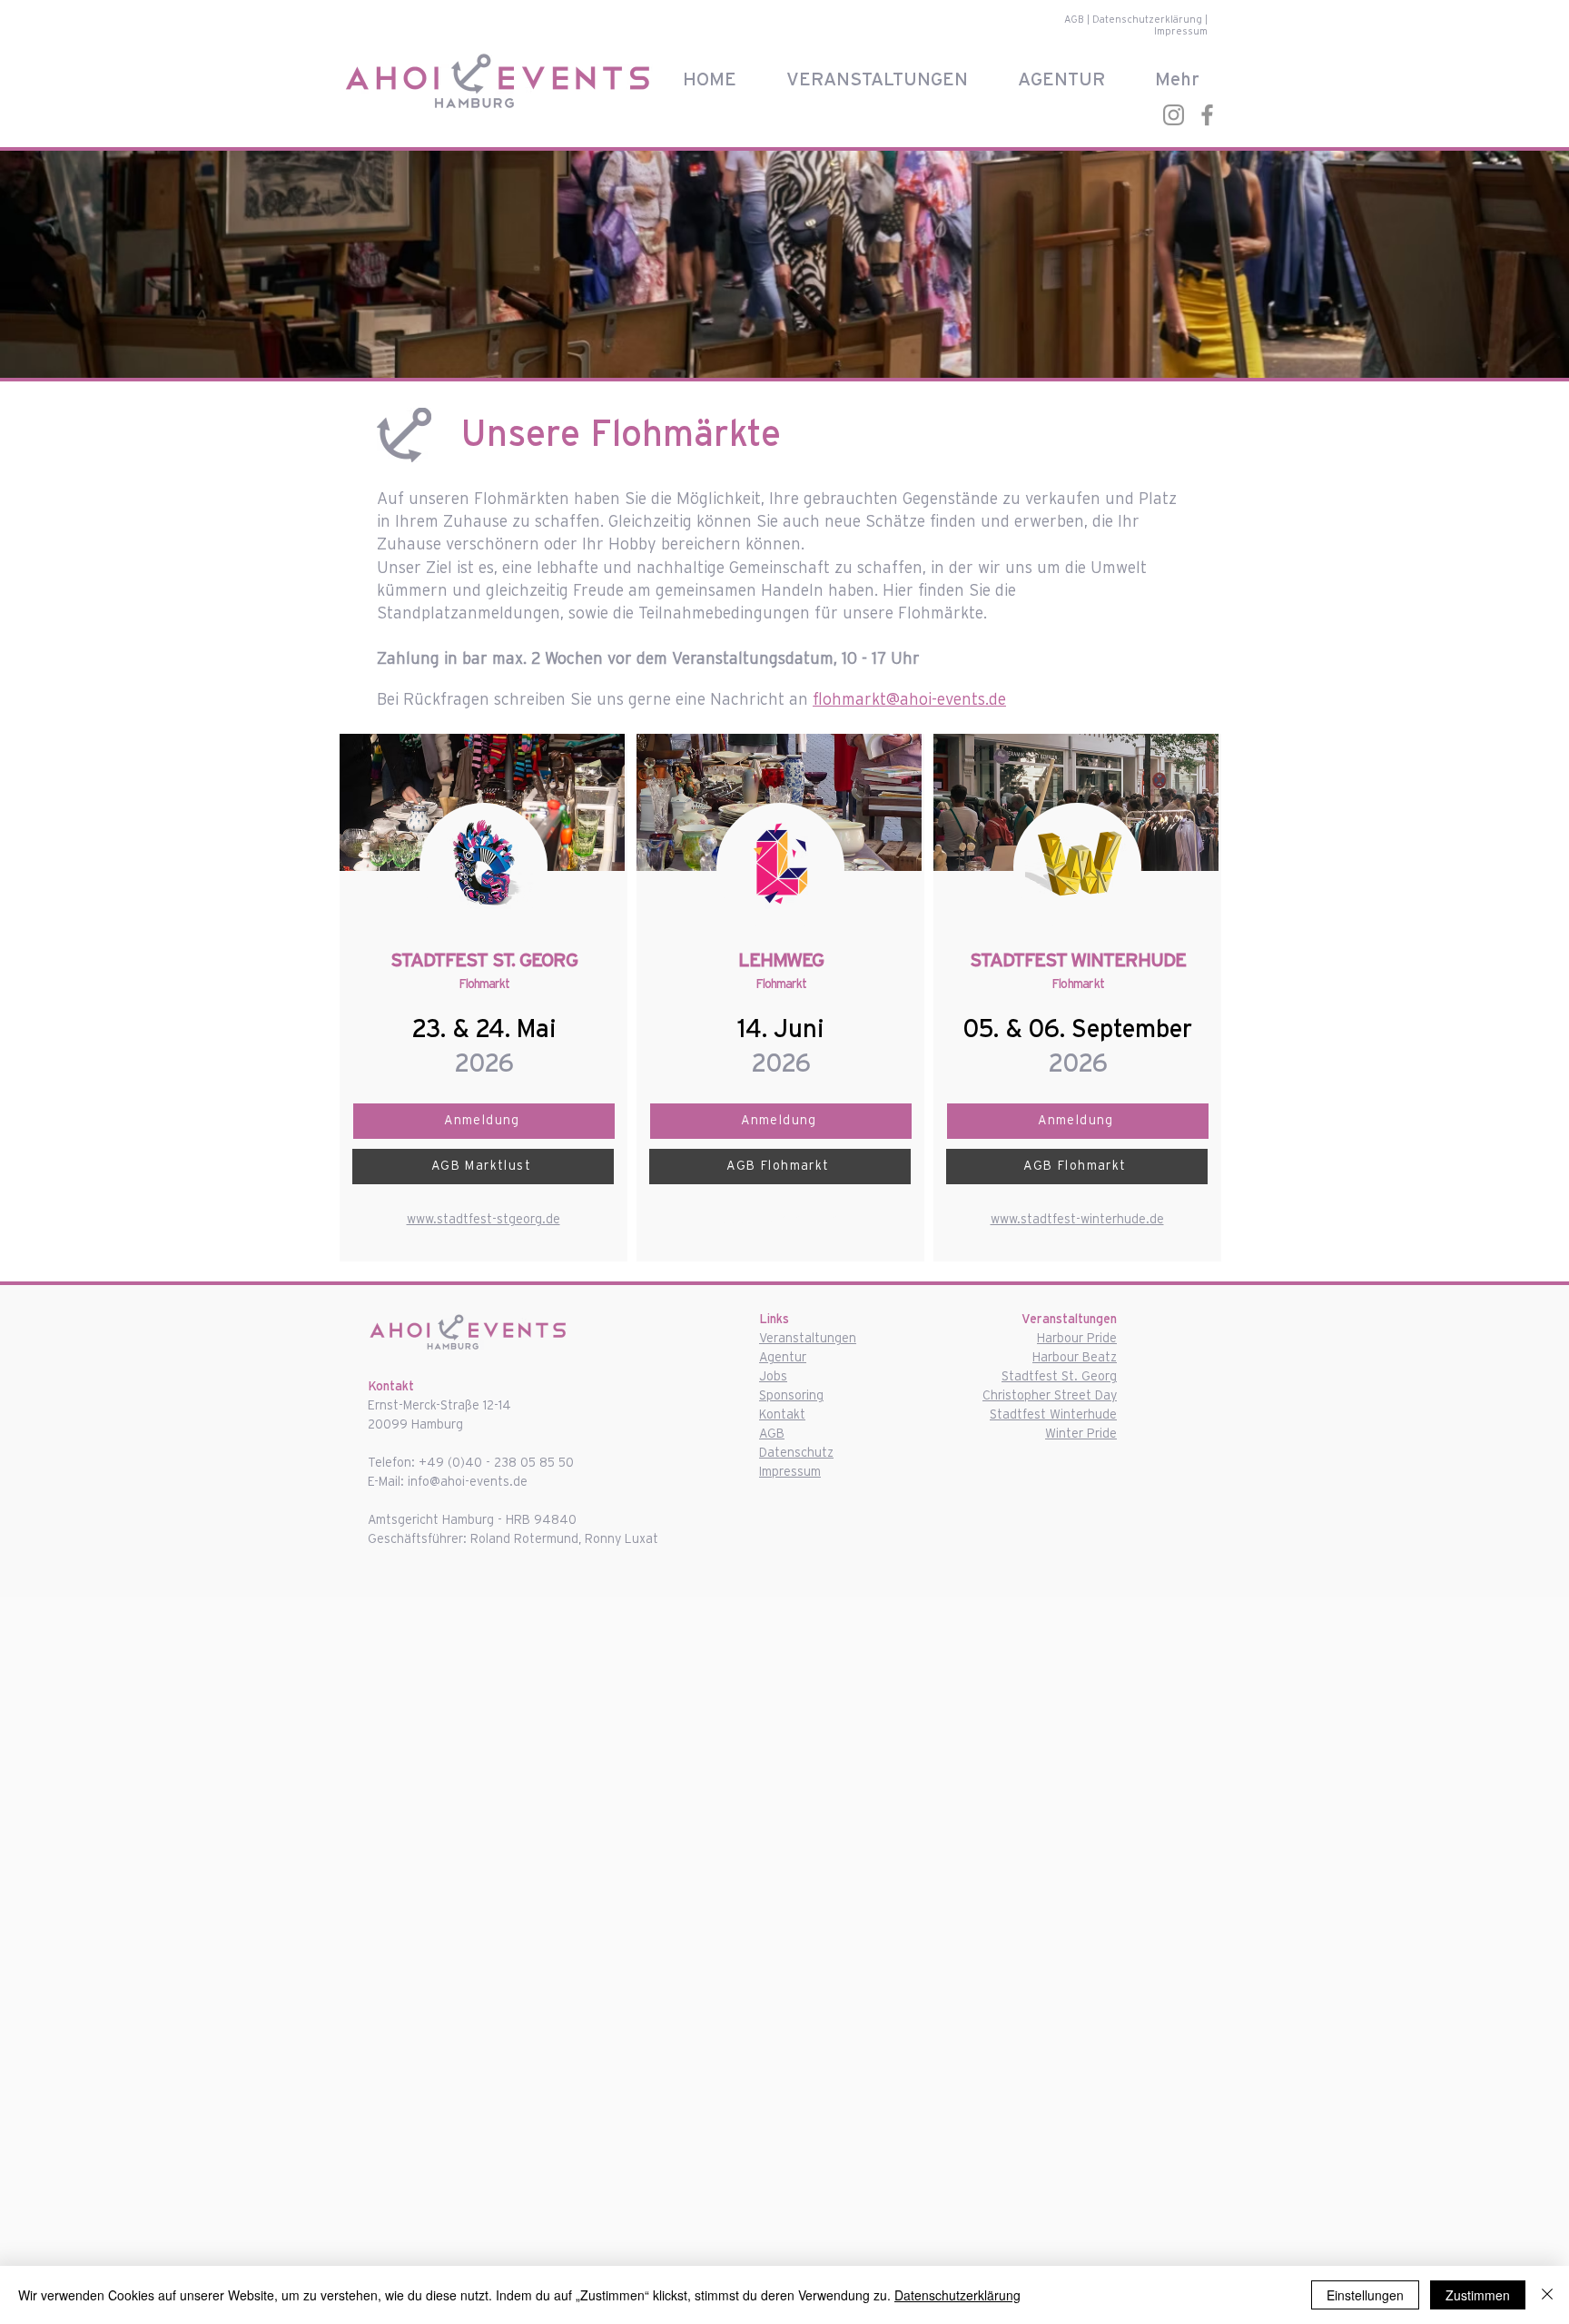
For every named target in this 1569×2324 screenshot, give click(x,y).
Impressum (1181, 31)
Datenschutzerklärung (1149, 20)
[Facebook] (1207, 115)
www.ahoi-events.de (780, 1220)
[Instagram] (1174, 115)
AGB (1076, 20)
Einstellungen (1365, 2295)
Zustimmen (1478, 2295)
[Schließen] (1547, 2295)
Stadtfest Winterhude (1053, 1415)
